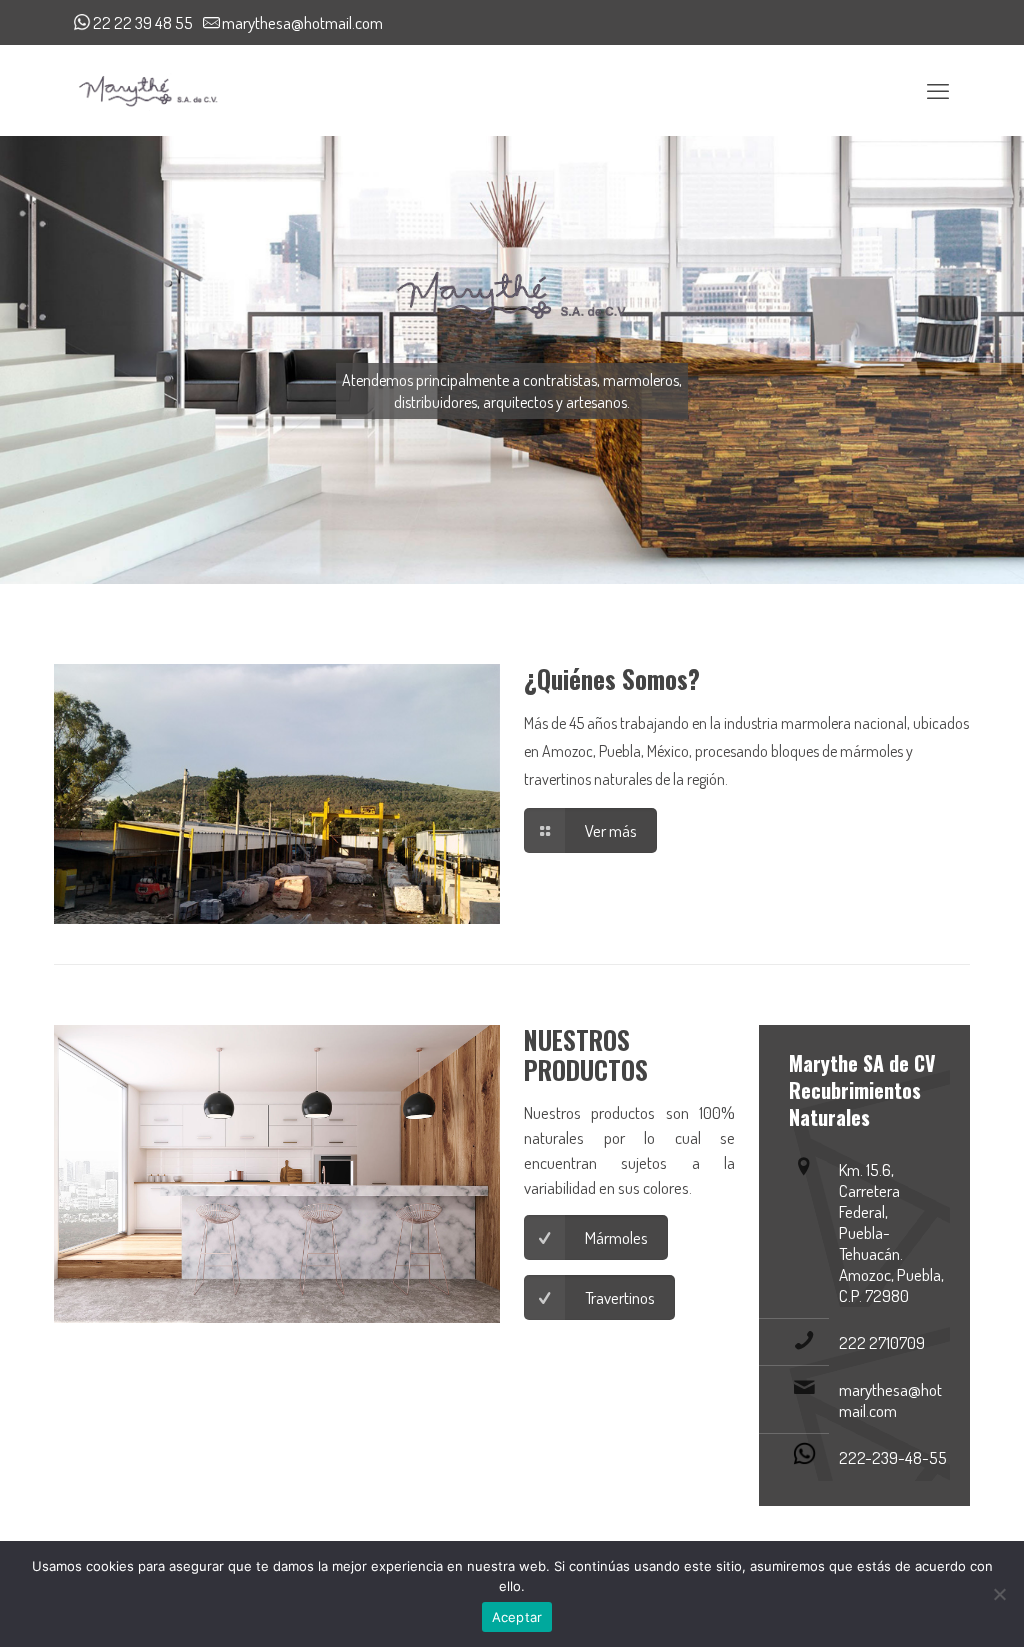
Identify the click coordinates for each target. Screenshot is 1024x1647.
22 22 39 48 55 (143, 22)
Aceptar (517, 1617)
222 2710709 (882, 1342)
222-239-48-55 (893, 1457)
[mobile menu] (938, 90)
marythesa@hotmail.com (302, 22)
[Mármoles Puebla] (147, 90)
